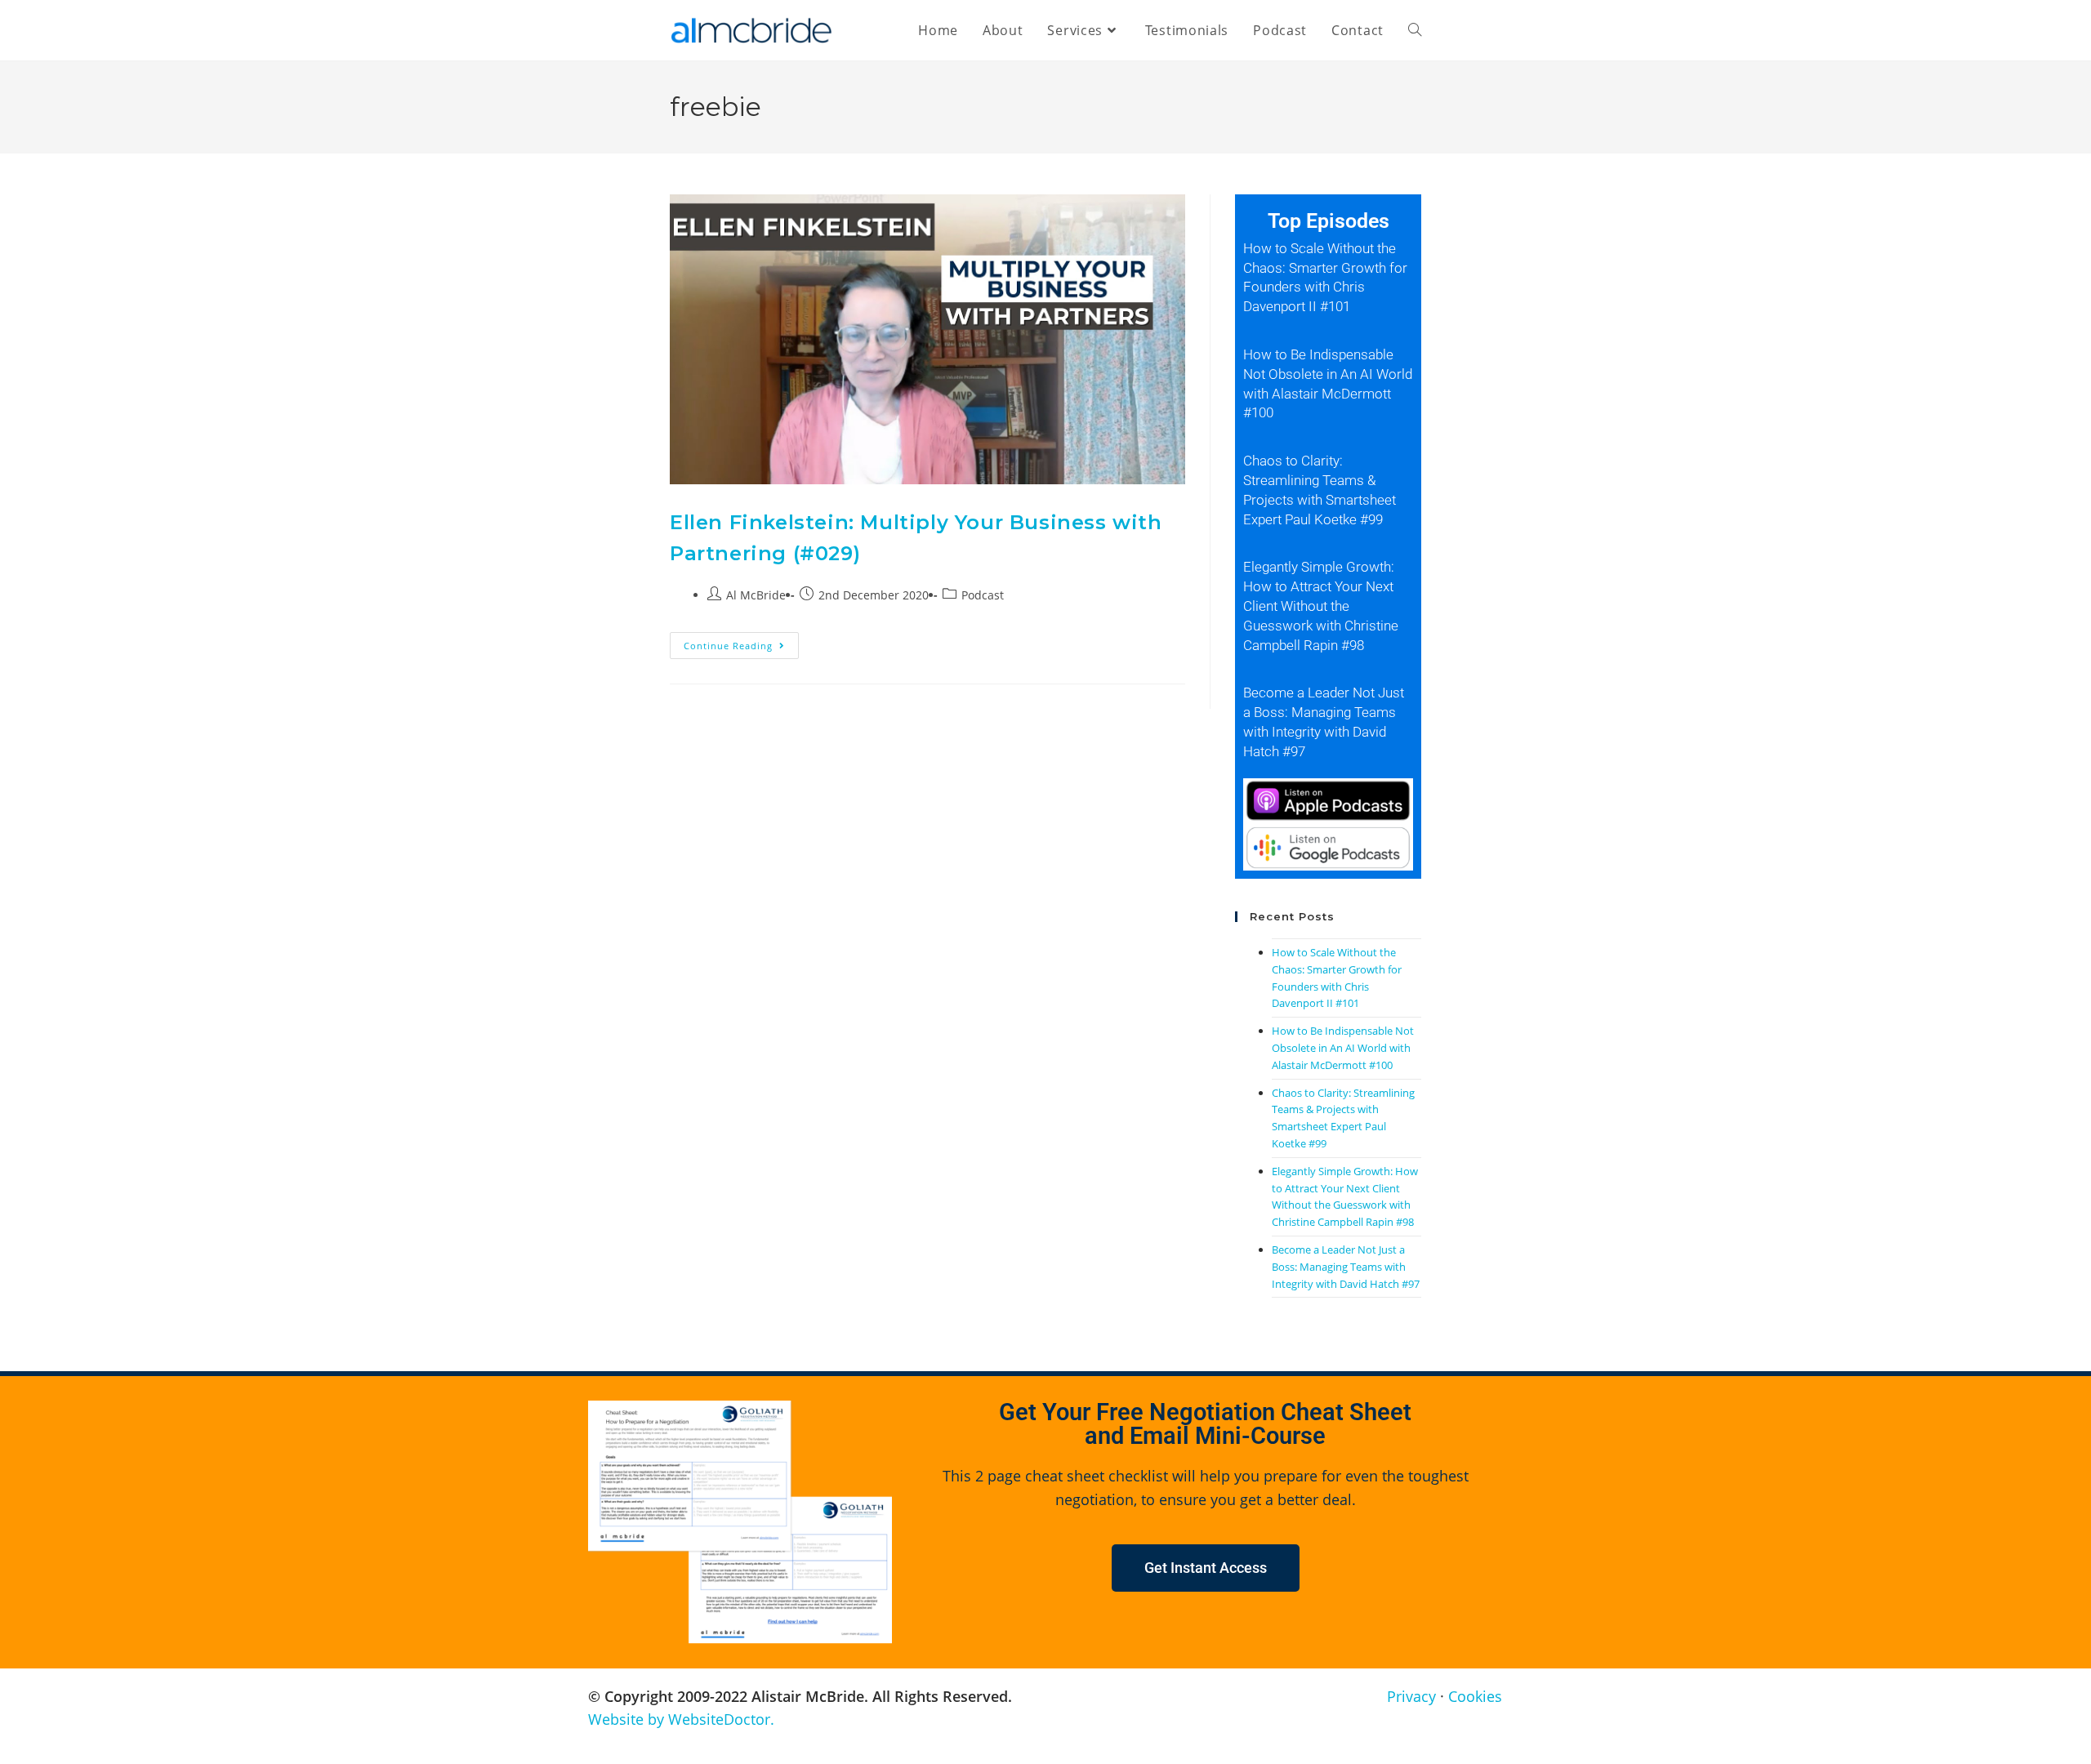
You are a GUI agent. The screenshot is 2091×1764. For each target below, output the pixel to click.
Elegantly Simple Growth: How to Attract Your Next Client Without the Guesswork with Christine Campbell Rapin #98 (1321, 606)
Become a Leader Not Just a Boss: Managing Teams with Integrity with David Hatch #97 (1346, 1267)
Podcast (983, 595)
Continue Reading (741, 642)
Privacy (1411, 1696)
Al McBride (756, 595)
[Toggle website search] (1415, 30)
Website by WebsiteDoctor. (681, 1719)
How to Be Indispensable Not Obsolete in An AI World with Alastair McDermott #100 (1343, 1048)
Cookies (1475, 1696)
